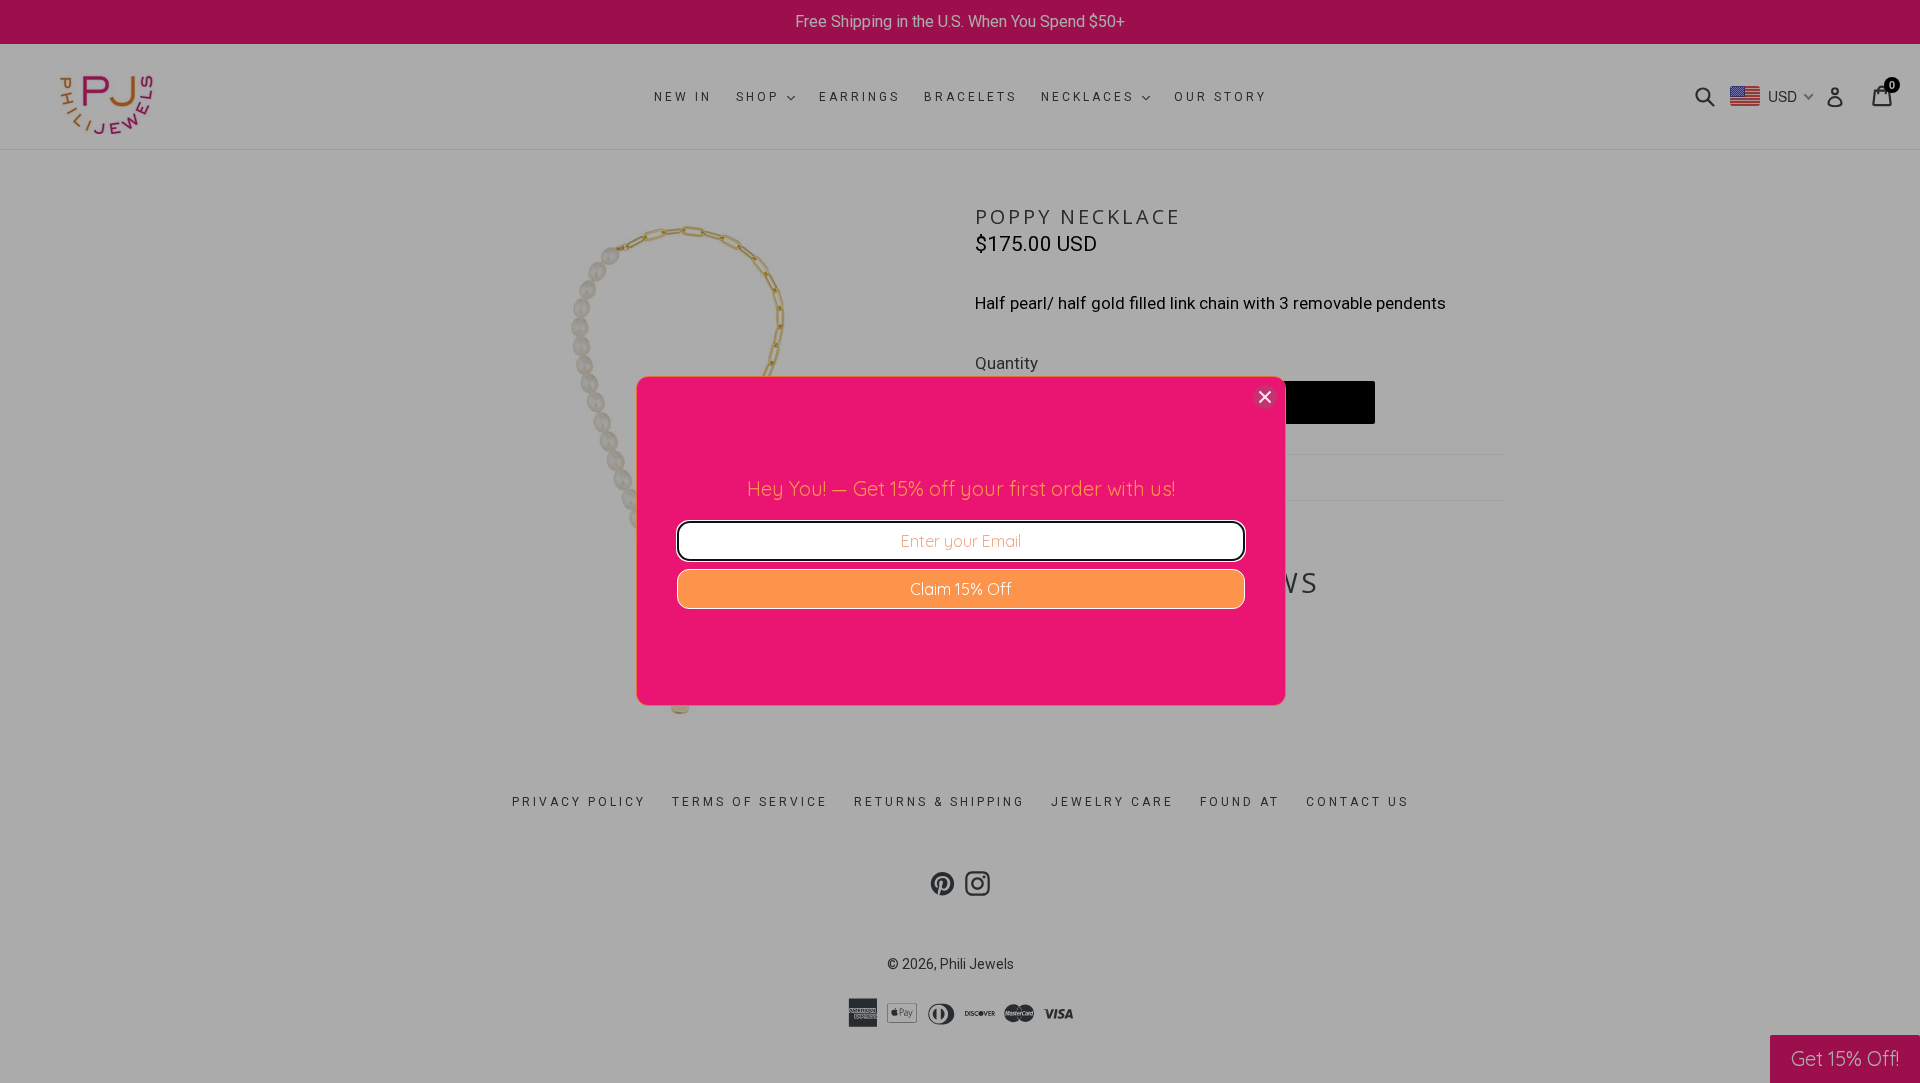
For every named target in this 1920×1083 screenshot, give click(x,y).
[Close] (1265, 397)
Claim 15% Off (961, 589)
